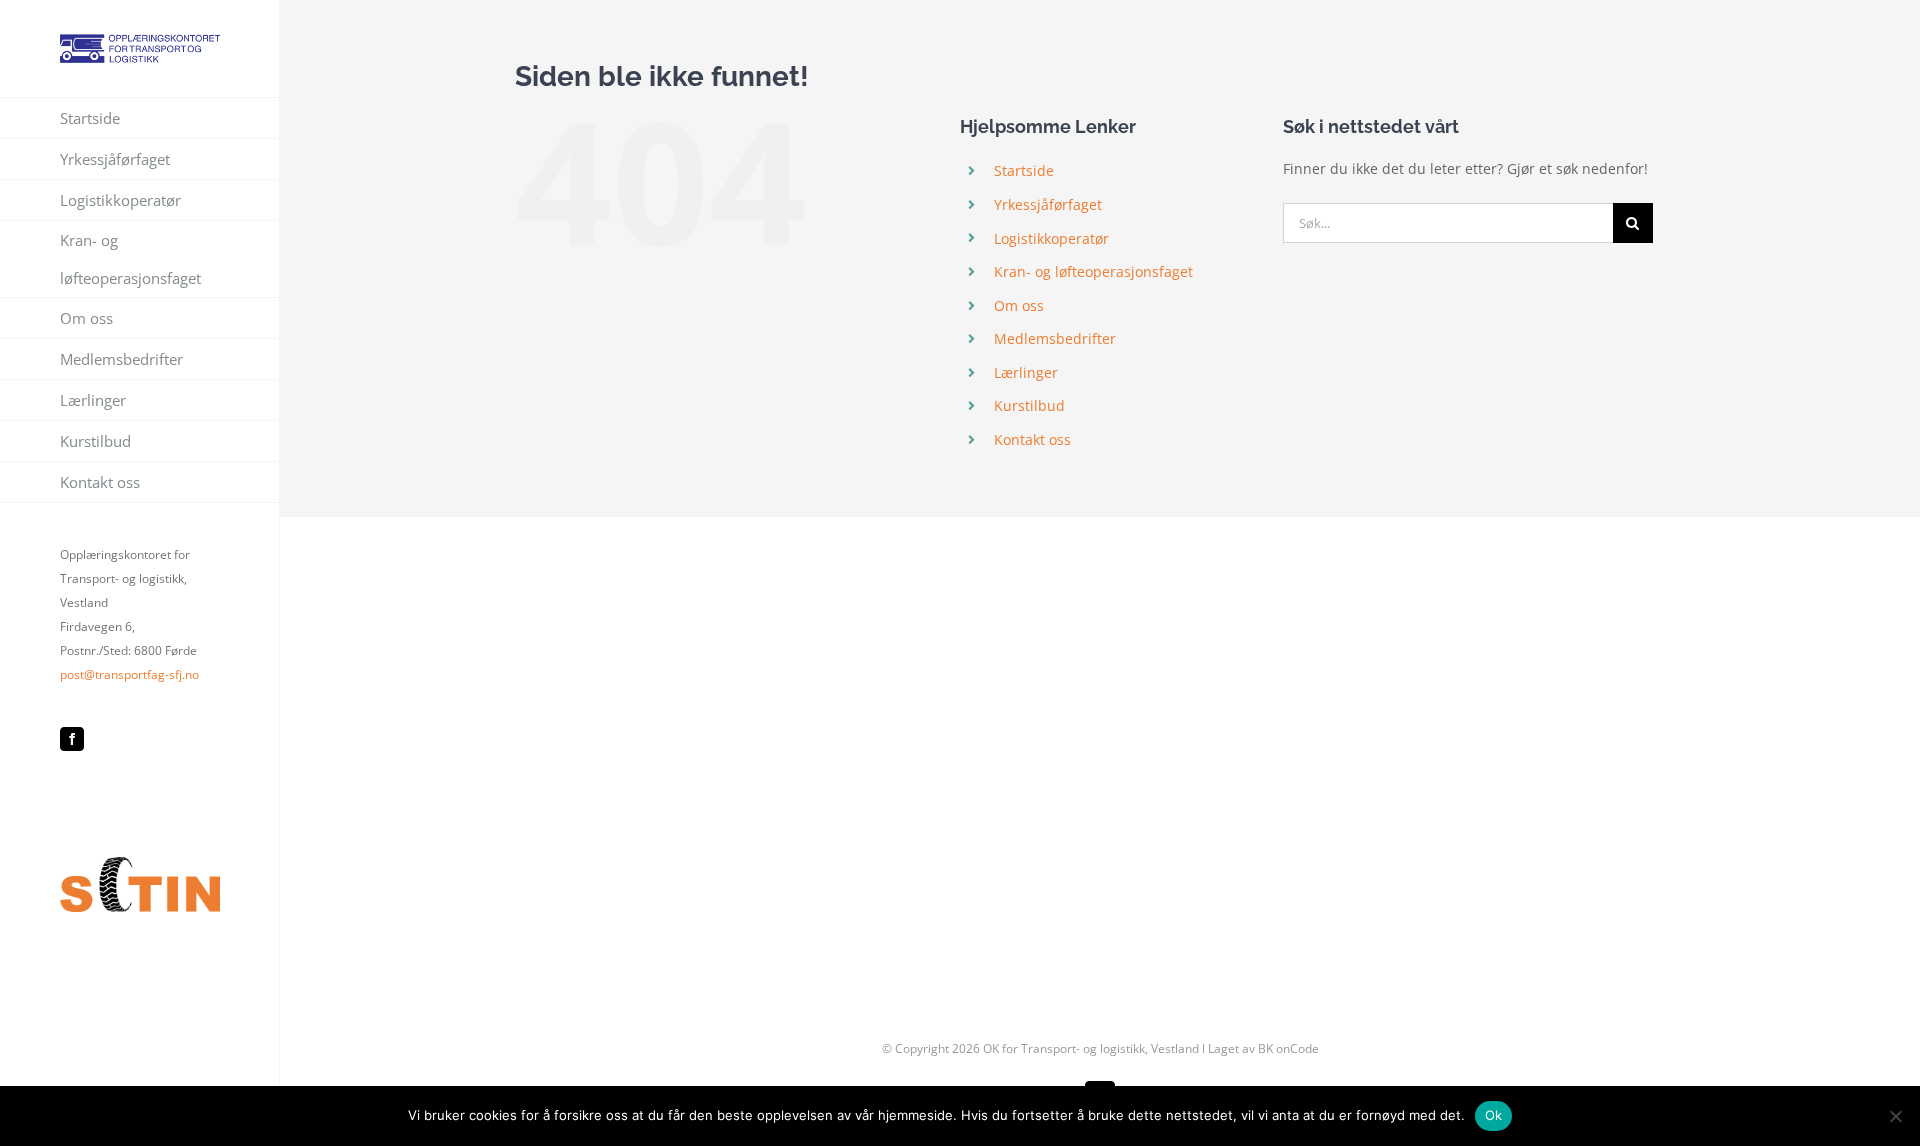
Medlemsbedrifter (1055, 338)
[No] (1895, 1116)
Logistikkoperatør (1051, 238)
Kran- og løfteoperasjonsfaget (1093, 271)
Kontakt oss (1032, 439)
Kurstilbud (1029, 405)
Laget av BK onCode (1263, 1048)
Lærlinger (1026, 372)
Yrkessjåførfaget (1048, 204)
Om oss (1019, 305)
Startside (1024, 170)
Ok (1494, 1115)
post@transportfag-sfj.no (129, 674)
